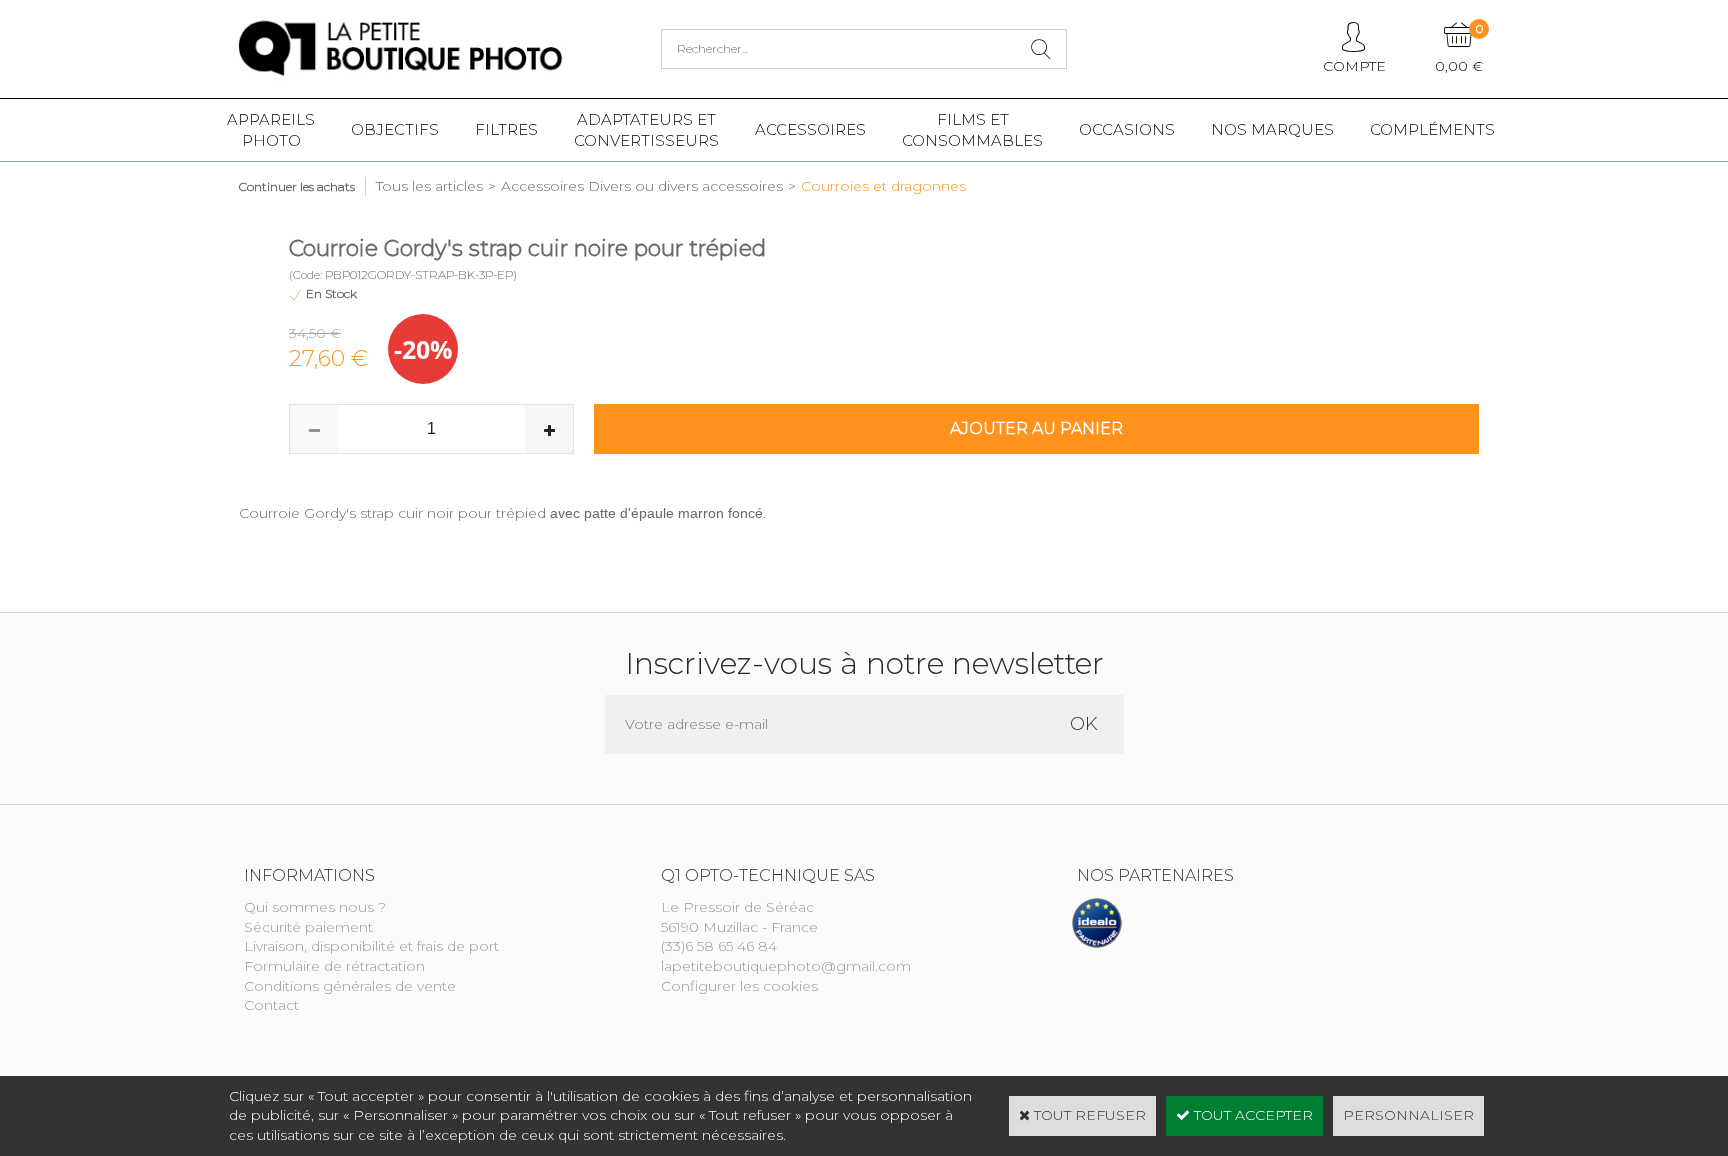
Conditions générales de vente (350, 986)
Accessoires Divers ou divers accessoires (642, 186)
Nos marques (1272, 129)
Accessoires (810, 129)
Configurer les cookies (739, 986)
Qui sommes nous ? (315, 907)
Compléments (1432, 129)
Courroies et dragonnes (883, 186)
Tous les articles (429, 186)
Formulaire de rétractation (334, 966)
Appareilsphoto (271, 130)
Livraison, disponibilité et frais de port (371, 946)
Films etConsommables (972, 130)
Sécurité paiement (308, 927)
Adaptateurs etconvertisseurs (646, 130)
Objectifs (395, 129)
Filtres (506, 129)
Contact (271, 1005)
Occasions (1127, 129)
